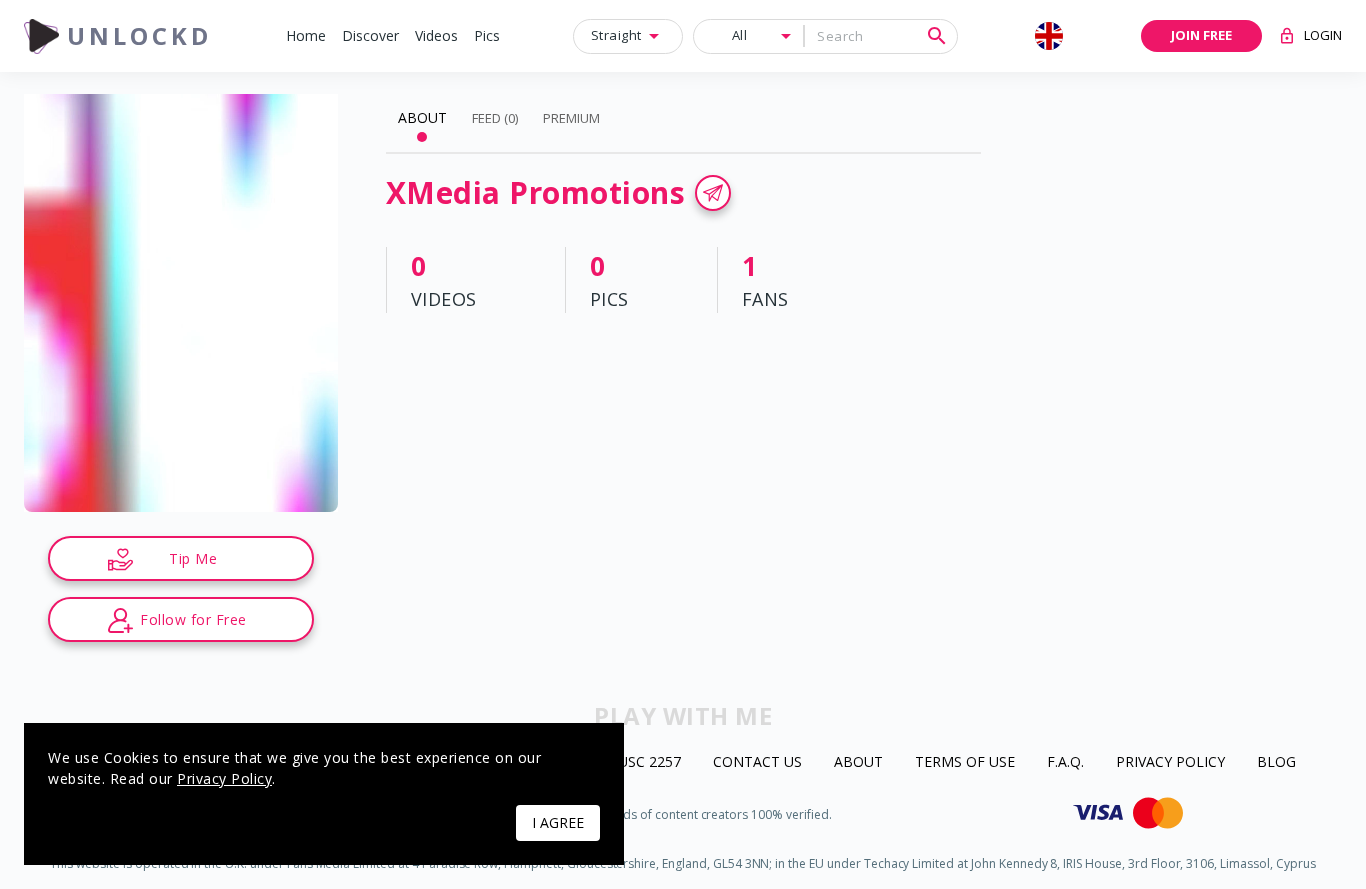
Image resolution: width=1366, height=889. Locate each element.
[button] (306, 36)
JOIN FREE (1201, 35)
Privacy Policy (1170, 762)
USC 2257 (649, 762)
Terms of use (965, 762)
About (858, 762)
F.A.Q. (1065, 762)
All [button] (740, 35)
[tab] (422, 118)
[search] (937, 36)
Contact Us (757, 762)
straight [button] (616, 35)
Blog (1276, 762)
